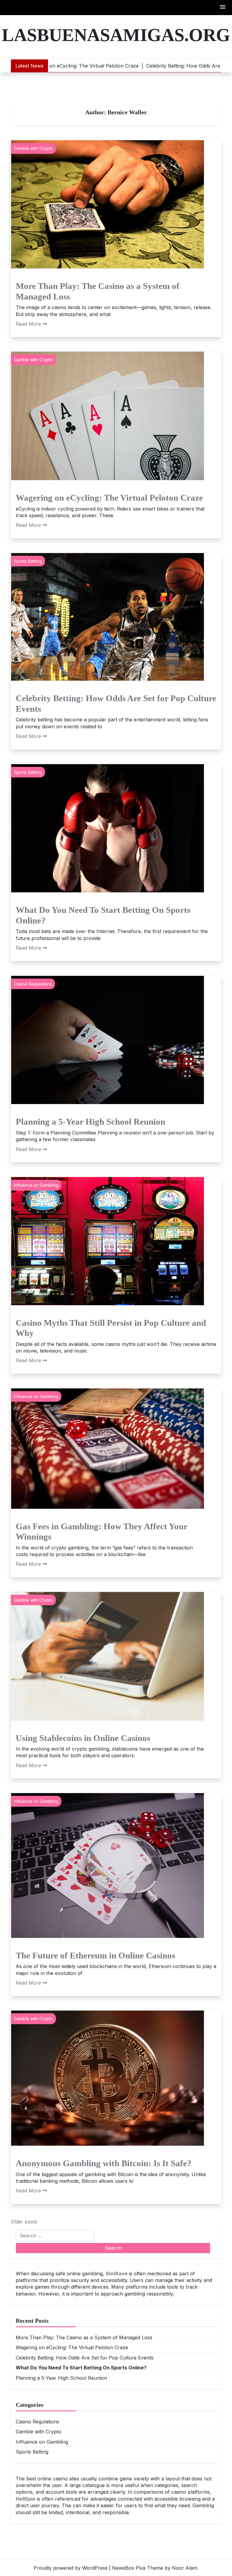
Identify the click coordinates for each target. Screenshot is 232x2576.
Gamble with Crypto (33, 148)
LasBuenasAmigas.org (116, 35)
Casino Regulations (33, 984)
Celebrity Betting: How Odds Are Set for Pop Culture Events (116, 703)
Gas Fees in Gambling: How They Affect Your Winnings (101, 1532)
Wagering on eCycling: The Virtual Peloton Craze (109, 498)
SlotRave (117, 2274)
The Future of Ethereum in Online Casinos (95, 1955)
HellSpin (26, 2499)
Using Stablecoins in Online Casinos (83, 1738)
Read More (28, 324)
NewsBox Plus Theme (138, 2568)
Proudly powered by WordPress (71, 2568)
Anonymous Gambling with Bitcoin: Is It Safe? (104, 2163)
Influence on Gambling (36, 1185)
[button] (223, 7)
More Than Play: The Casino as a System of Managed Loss (98, 291)
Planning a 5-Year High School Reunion (90, 1122)
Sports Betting (28, 561)
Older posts (24, 2222)
